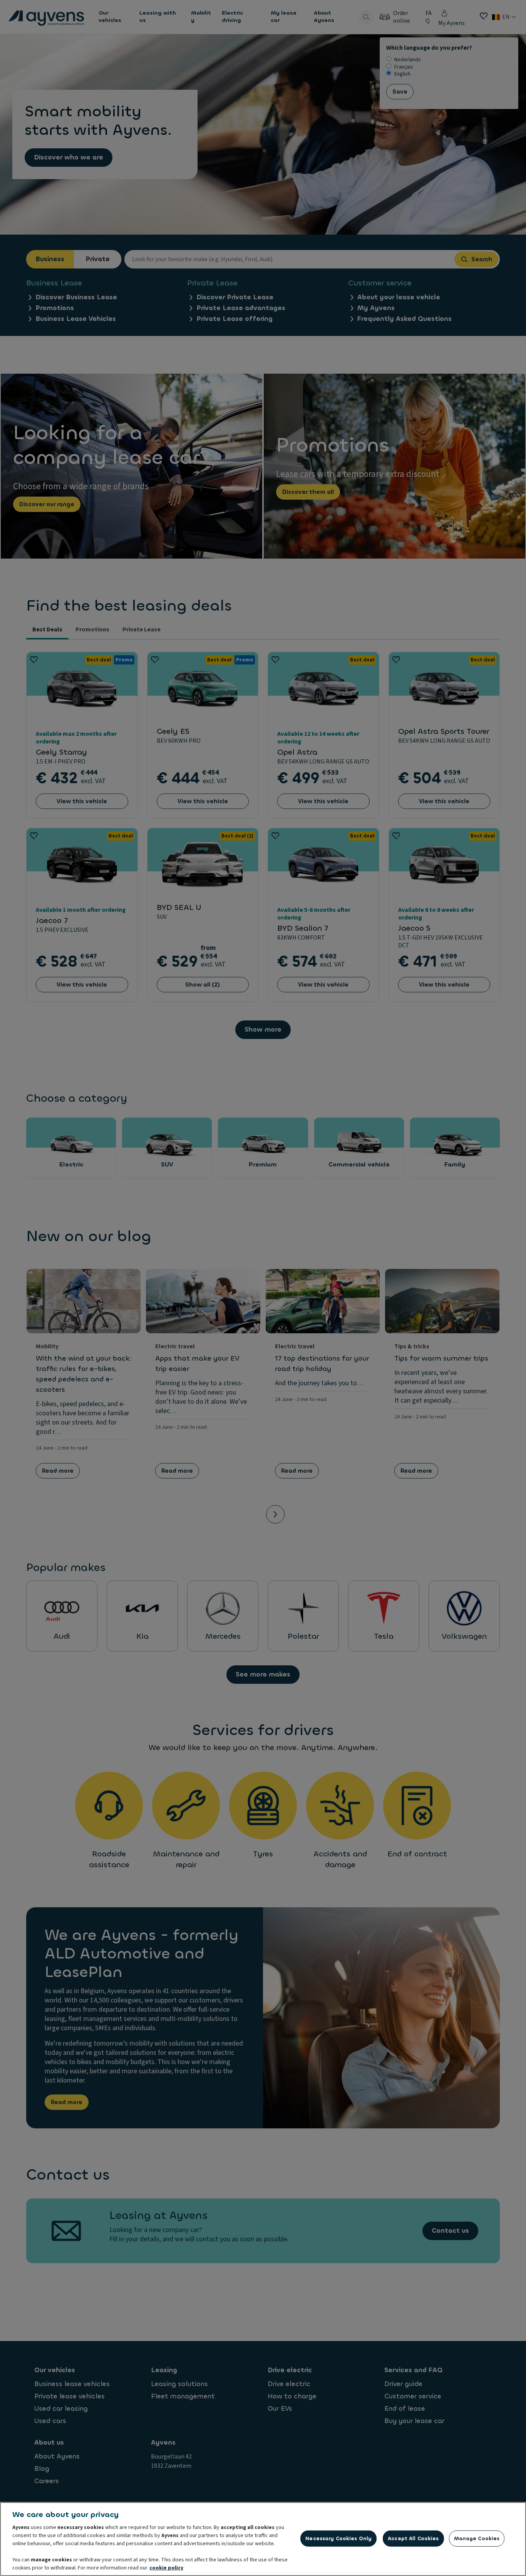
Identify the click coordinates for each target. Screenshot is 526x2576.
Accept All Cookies (413, 2538)
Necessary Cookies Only (338, 2538)
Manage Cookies (477, 2538)
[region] (263, 2539)
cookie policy (166, 2568)
